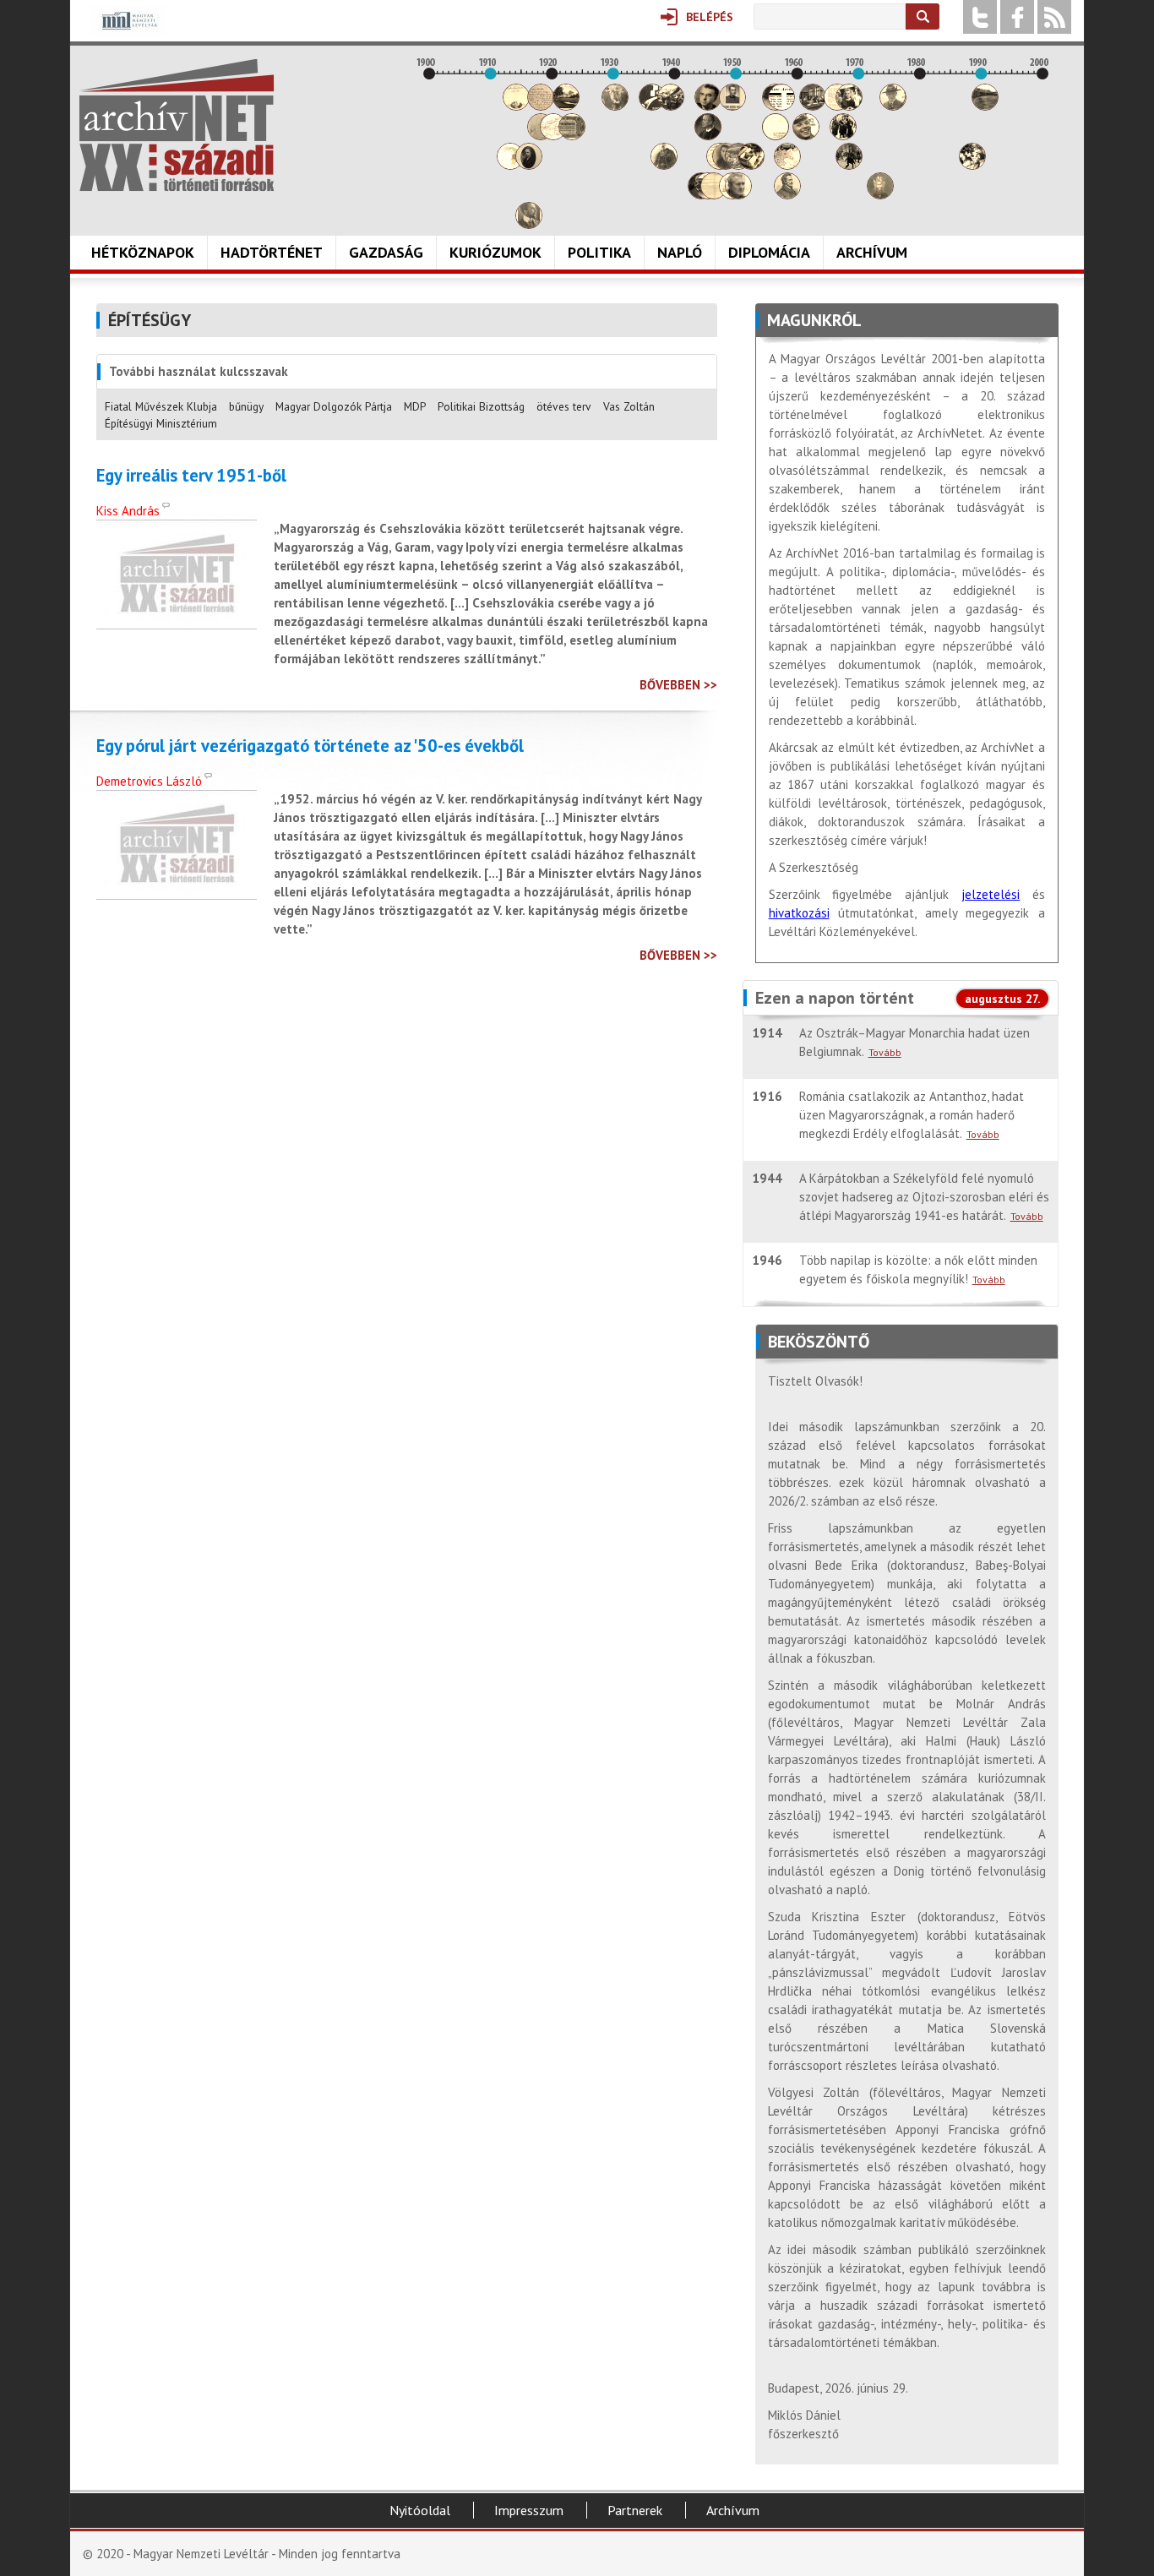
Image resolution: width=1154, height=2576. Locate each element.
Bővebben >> (678, 685)
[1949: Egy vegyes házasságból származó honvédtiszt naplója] (732, 106)
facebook (1017, 17)
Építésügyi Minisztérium (161, 423)
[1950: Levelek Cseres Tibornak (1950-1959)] (738, 195)
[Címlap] (177, 125)
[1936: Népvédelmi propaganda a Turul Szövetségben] (652, 106)
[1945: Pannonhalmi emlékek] (708, 136)
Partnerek (635, 2510)
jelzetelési (991, 894)
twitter (980, 17)
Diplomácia (769, 252)
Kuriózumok (495, 252)
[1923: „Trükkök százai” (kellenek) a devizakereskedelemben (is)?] (572, 136)
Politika (599, 252)
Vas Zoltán (629, 406)
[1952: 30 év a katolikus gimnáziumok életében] (751, 165)
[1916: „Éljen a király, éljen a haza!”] (529, 224)
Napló (680, 252)
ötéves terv (564, 406)
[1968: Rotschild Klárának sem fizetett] (849, 106)
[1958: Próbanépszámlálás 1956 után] (787, 195)
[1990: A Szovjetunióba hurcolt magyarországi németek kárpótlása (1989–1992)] (985, 106)
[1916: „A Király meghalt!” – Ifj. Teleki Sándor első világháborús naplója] (529, 165)
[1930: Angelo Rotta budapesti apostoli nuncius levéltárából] (615, 106)
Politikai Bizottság (481, 406)
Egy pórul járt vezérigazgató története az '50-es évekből (310, 746)
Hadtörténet (272, 252)
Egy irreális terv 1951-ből (191, 476)
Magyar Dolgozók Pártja (334, 406)
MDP (415, 406)
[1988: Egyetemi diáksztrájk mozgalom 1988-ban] (972, 165)
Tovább (885, 1052)
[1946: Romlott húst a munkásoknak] (714, 195)
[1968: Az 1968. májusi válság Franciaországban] (849, 165)
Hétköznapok (143, 252)
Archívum (872, 252)
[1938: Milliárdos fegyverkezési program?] (664, 165)
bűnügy (246, 406)
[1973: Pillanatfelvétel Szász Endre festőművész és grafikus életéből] (880, 195)
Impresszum (529, 2510)
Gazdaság (386, 252)
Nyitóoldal (420, 2510)
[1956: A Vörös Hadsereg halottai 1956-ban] (776, 136)
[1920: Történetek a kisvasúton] (553, 136)
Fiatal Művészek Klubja (161, 406)
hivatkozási (799, 913)
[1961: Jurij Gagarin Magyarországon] (806, 136)
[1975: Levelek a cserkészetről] (893, 106)
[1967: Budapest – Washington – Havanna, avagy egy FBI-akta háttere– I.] (843, 136)
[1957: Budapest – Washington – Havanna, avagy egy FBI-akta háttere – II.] (781, 106)
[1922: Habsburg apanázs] (566, 106)
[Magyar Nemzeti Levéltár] (128, 33)
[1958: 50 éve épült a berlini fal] (787, 165)
